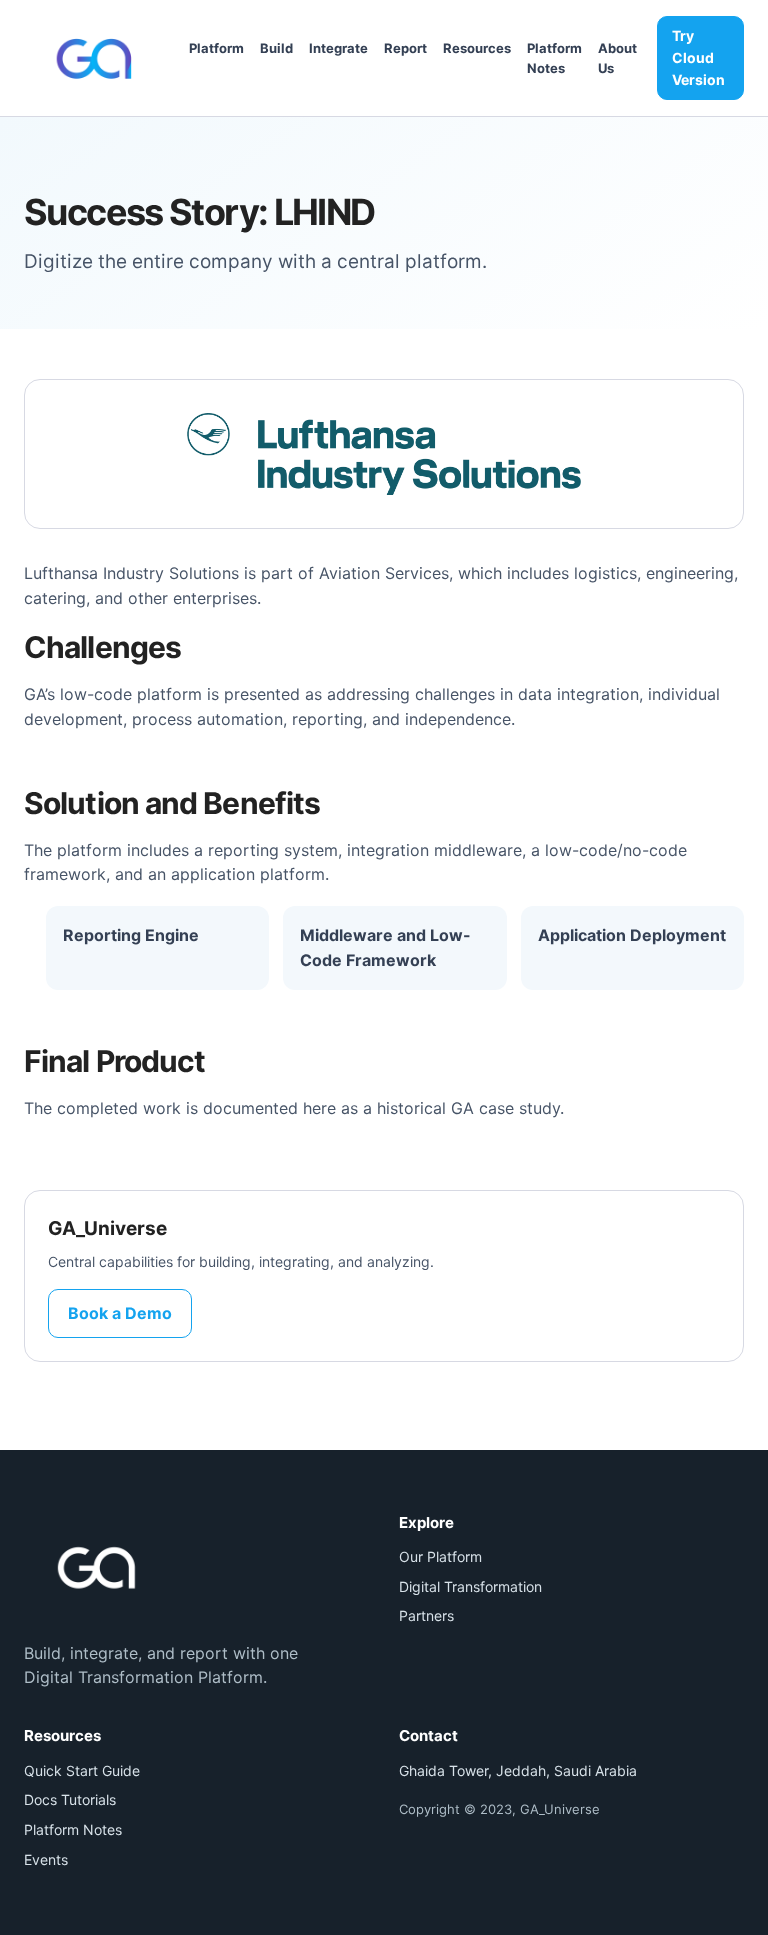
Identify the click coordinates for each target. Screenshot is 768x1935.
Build (276, 48)
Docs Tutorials (70, 1799)
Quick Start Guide (82, 1770)
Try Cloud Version (698, 57)
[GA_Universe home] (96, 58)
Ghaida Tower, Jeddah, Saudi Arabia (518, 1770)
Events (46, 1859)
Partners (426, 1615)
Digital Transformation (470, 1586)
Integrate (338, 48)
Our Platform (440, 1556)
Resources (477, 48)
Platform (216, 48)
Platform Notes (73, 1829)
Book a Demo (120, 1313)
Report (405, 48)
